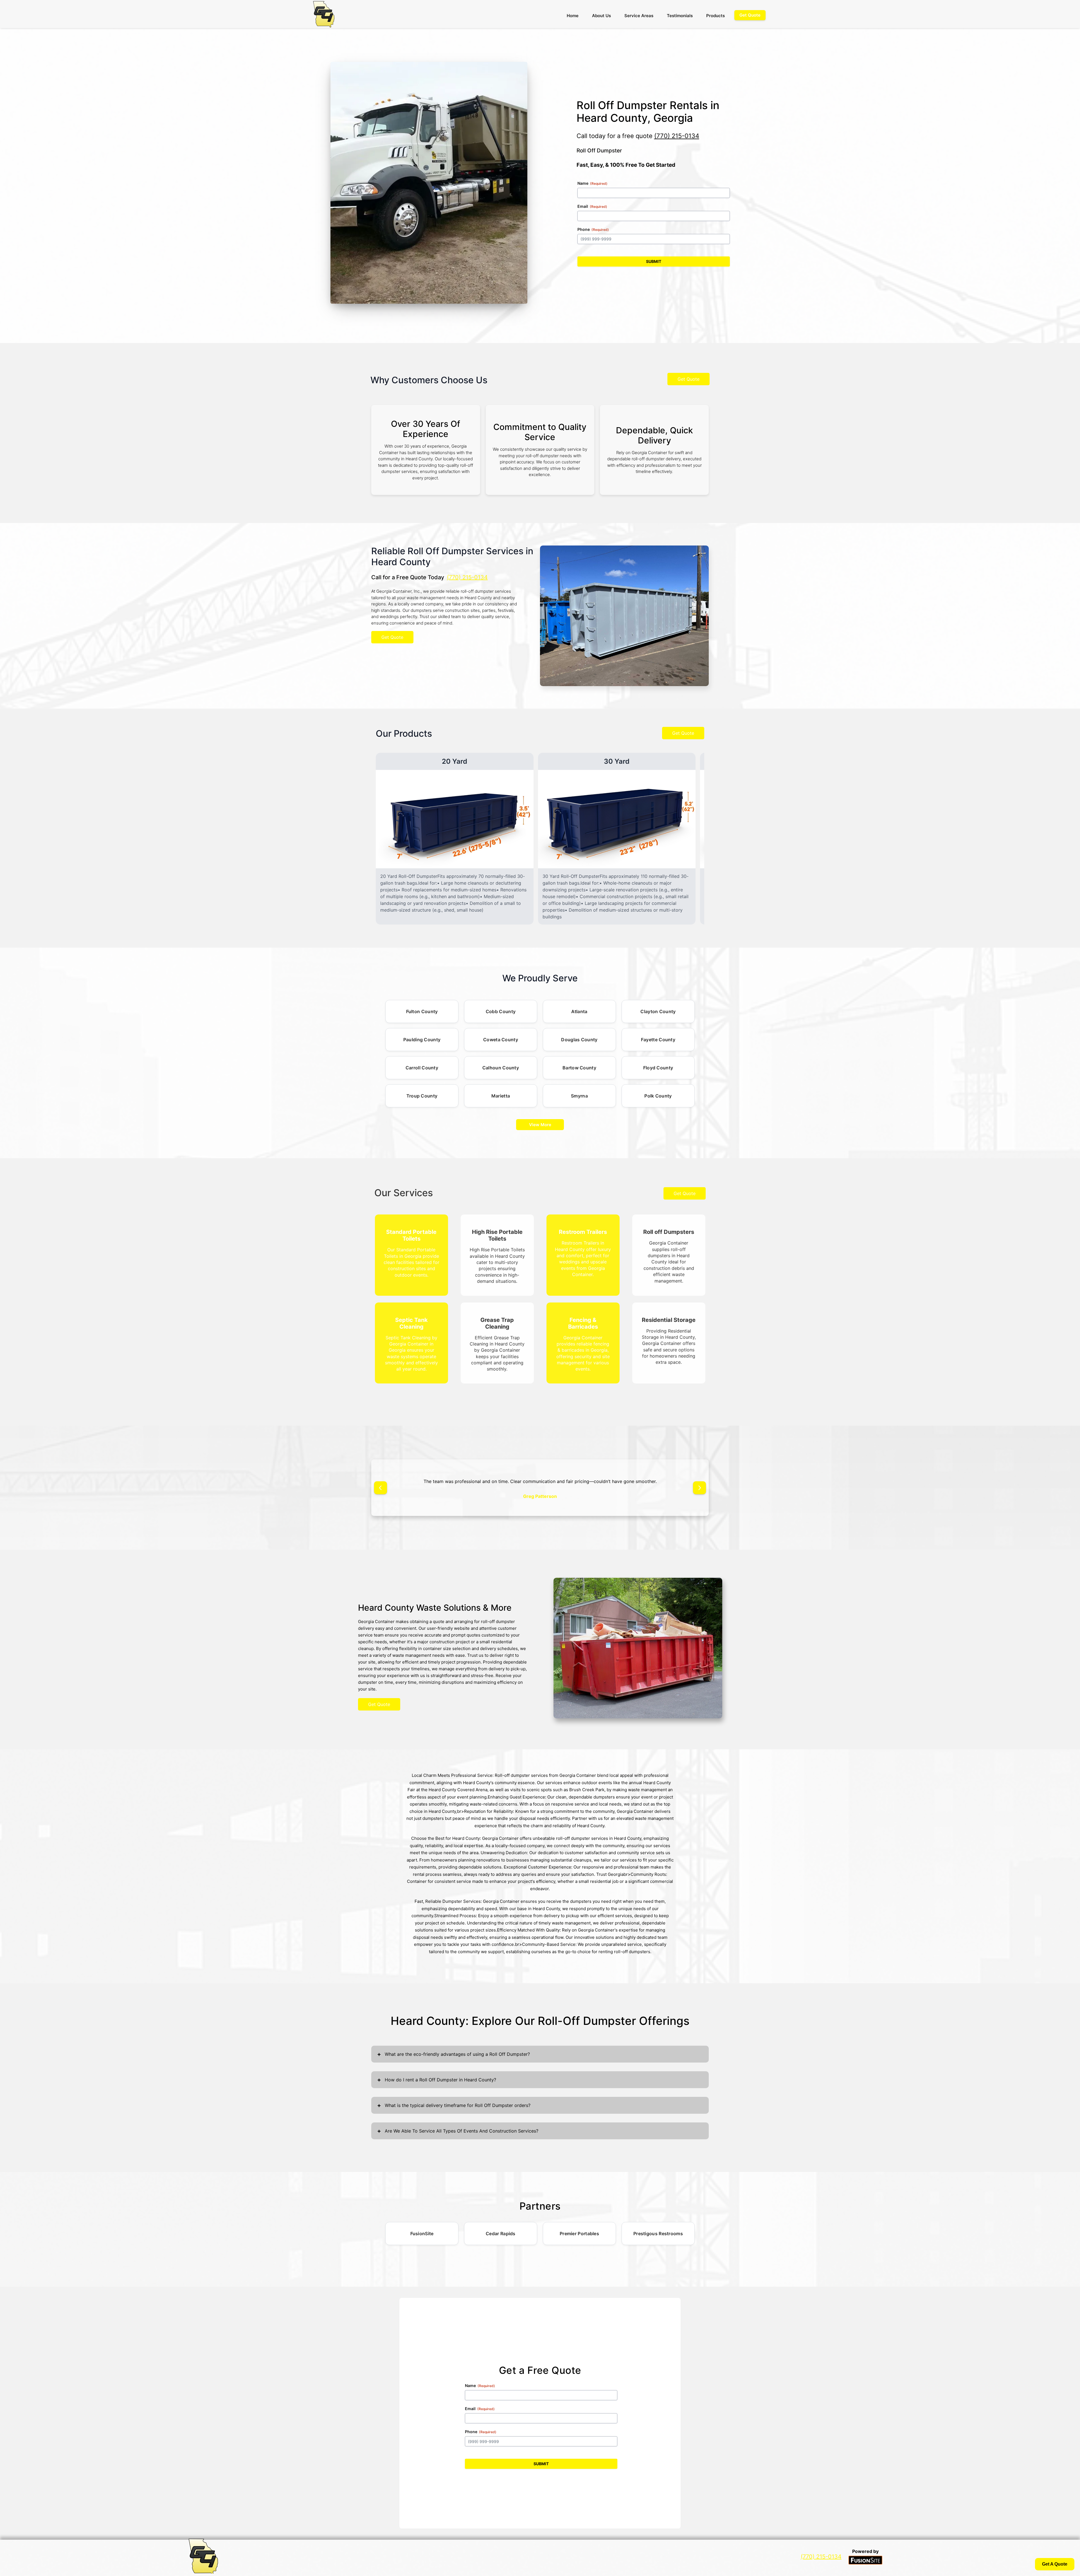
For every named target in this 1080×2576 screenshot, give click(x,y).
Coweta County (501, 1040)
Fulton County (422, 1011)
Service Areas (639, 16)
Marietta (501, 1096)
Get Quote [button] (750, 15)
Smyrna (579, 1096)
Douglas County (579, 1040)
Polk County (658, 1096)
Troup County (422, 1096)
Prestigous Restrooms (658, 2234)
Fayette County (658, 1040)
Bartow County (579, 1068)
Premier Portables (579, 2234)
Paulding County (422, 1040)
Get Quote (688, 379)
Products (715, 16)
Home (573, 16)
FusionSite (422, 2234)
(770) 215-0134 (677, 136)
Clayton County (658, 1011)
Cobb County (501, 1011)
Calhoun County (501, 1068)
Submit (654, 261)
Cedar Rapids (501, 2234)
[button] (381, 1488)
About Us (601, 16)
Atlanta (579, 1011)
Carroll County (422, 1068)
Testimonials (680, 16)
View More (540, 1125)
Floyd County (658, 1068)
